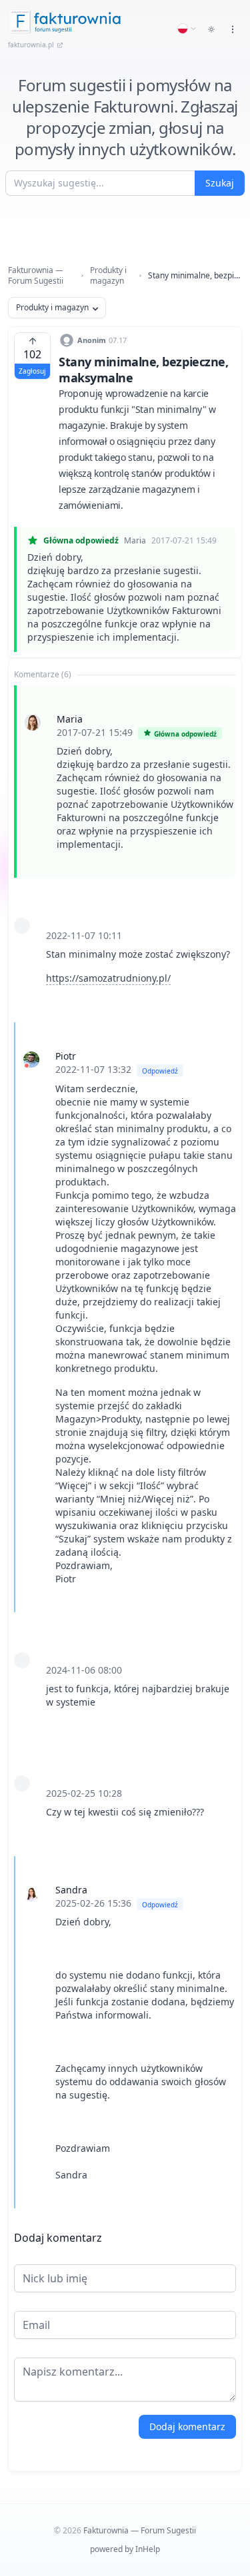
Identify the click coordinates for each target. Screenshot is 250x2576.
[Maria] (33, 723)
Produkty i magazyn (108, 276)
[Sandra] (31, 1893)
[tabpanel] (125, 1447)
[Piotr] (31, 1060)
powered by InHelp (125, 2549)
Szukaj (220, 183)
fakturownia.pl (31, 45)
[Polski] (187, 29)
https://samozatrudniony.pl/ (108, 978)
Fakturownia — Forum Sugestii (36, 276)
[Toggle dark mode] (211, 29)
